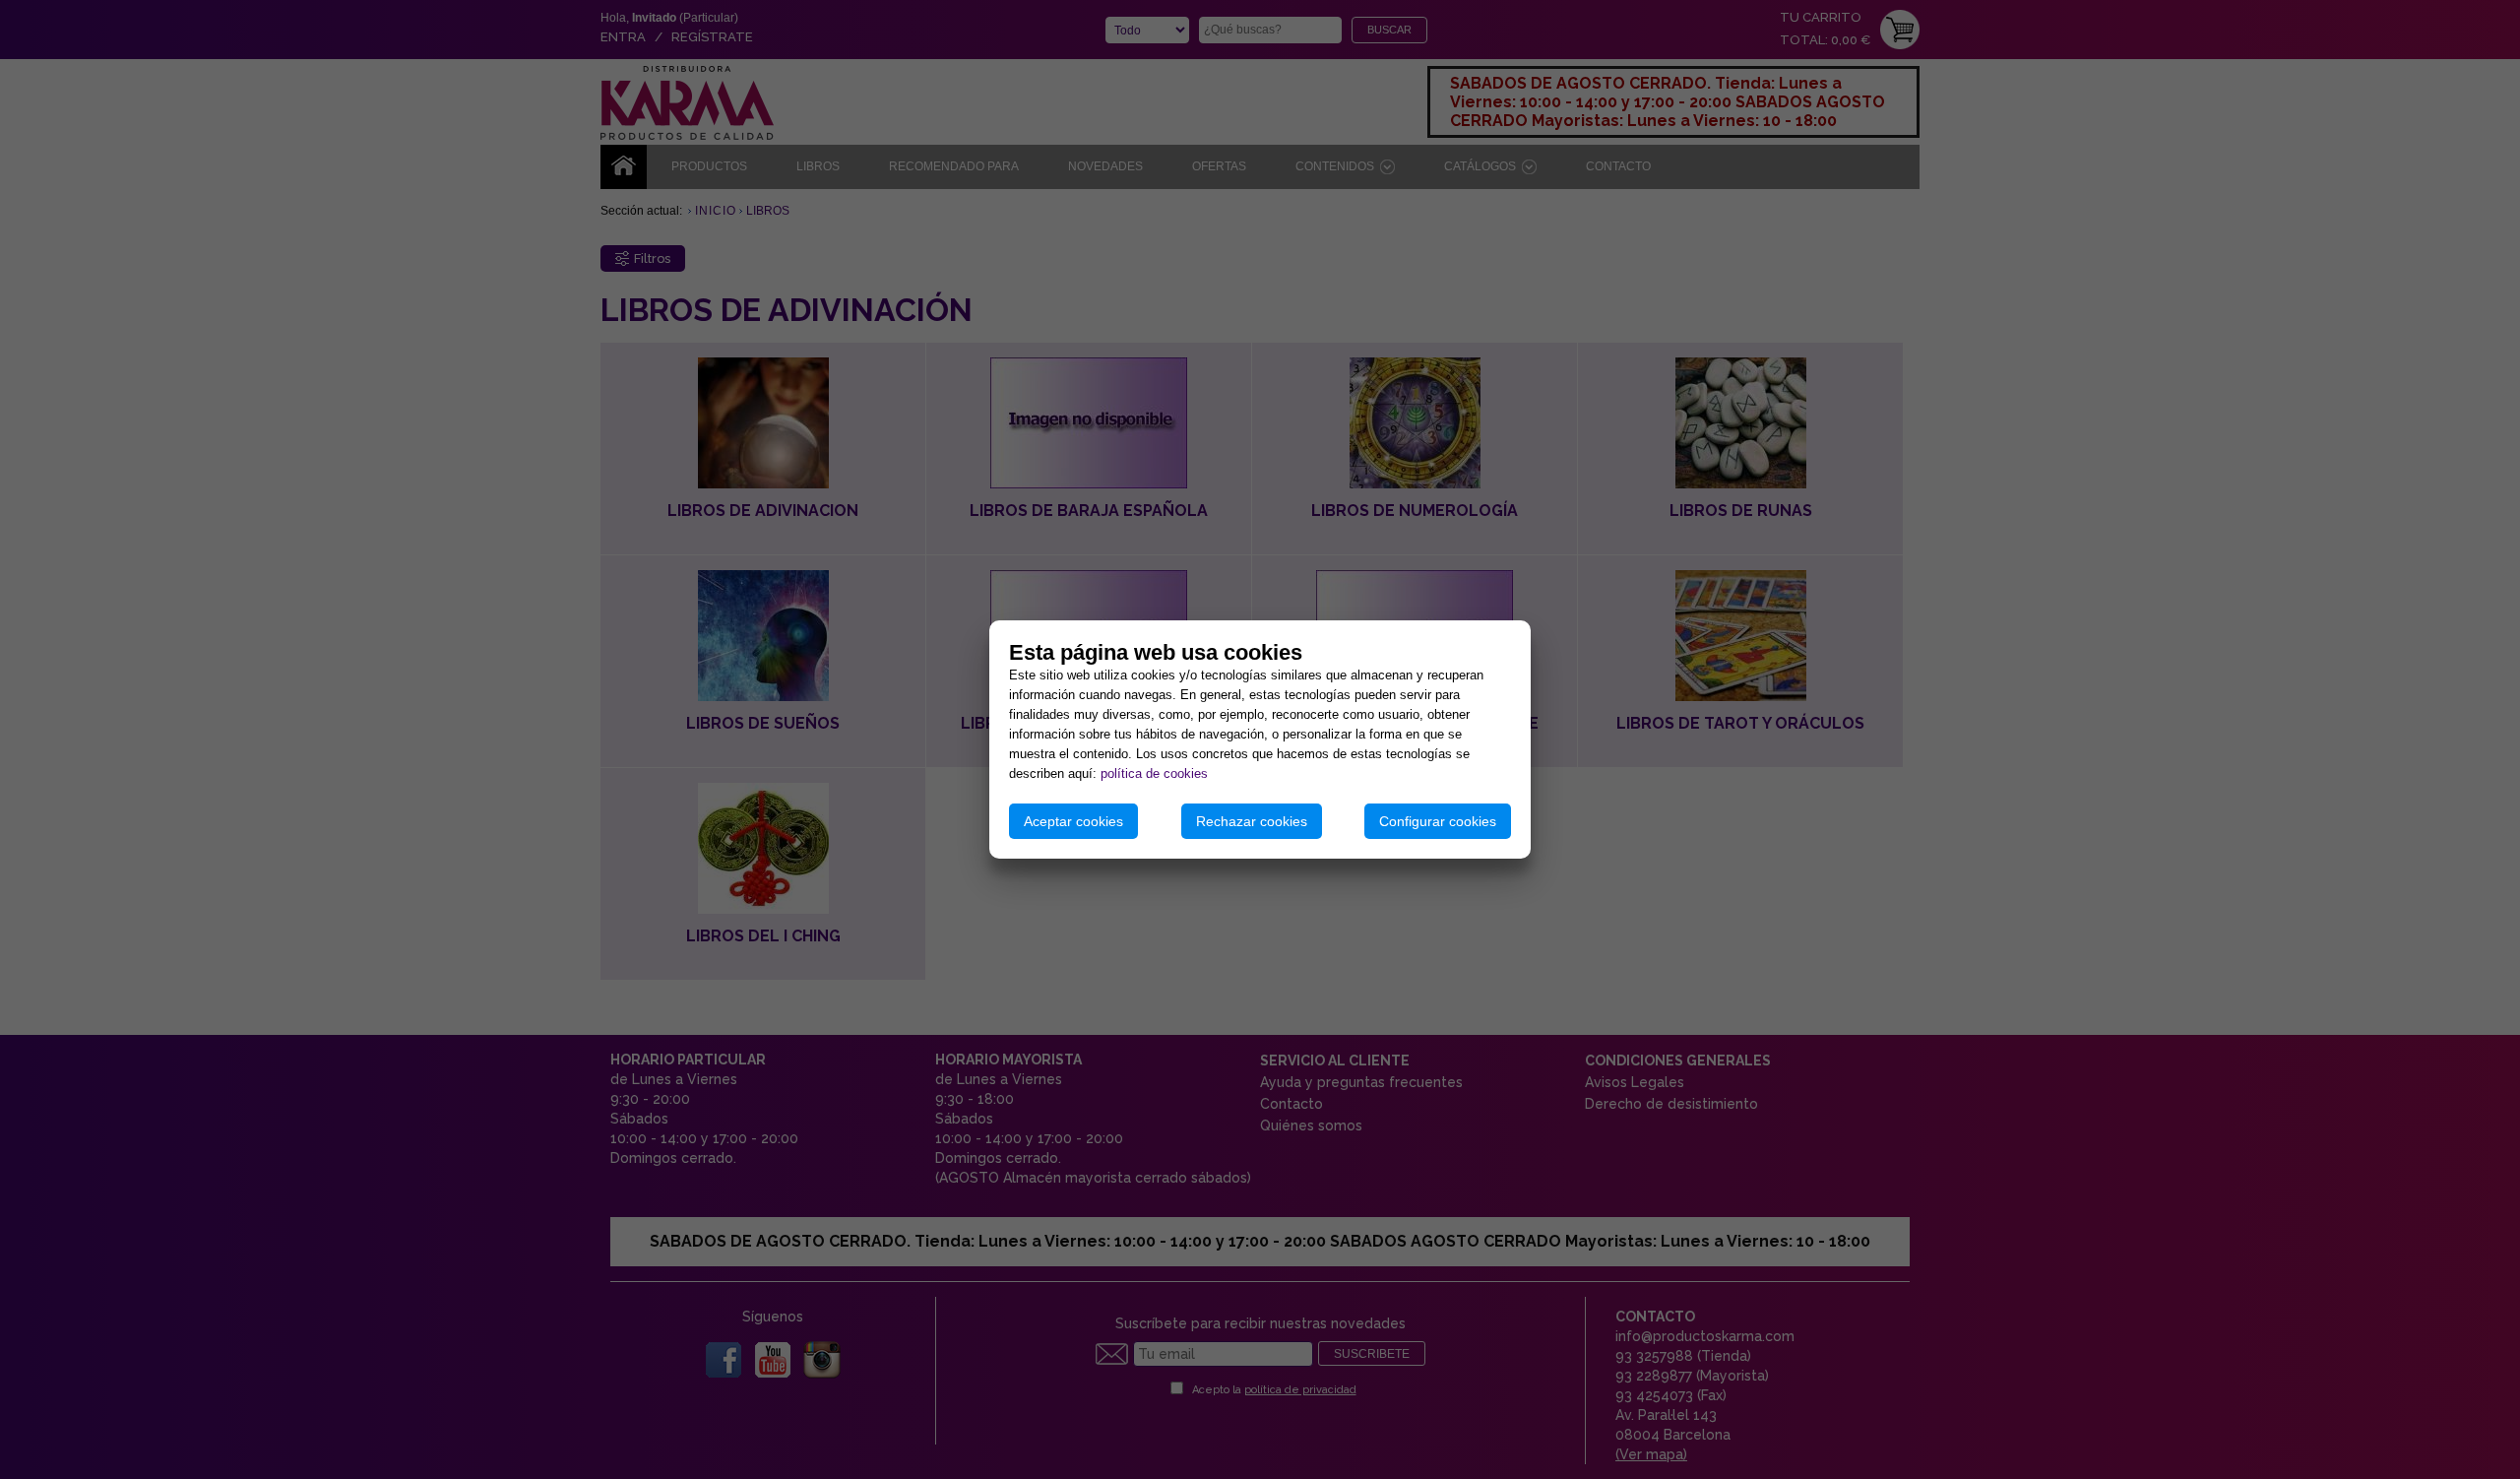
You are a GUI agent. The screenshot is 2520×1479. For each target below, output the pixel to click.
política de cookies (1154, 773)
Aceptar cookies (1073, 821)
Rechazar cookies (1252, 821)
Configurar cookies (1438, 821)
